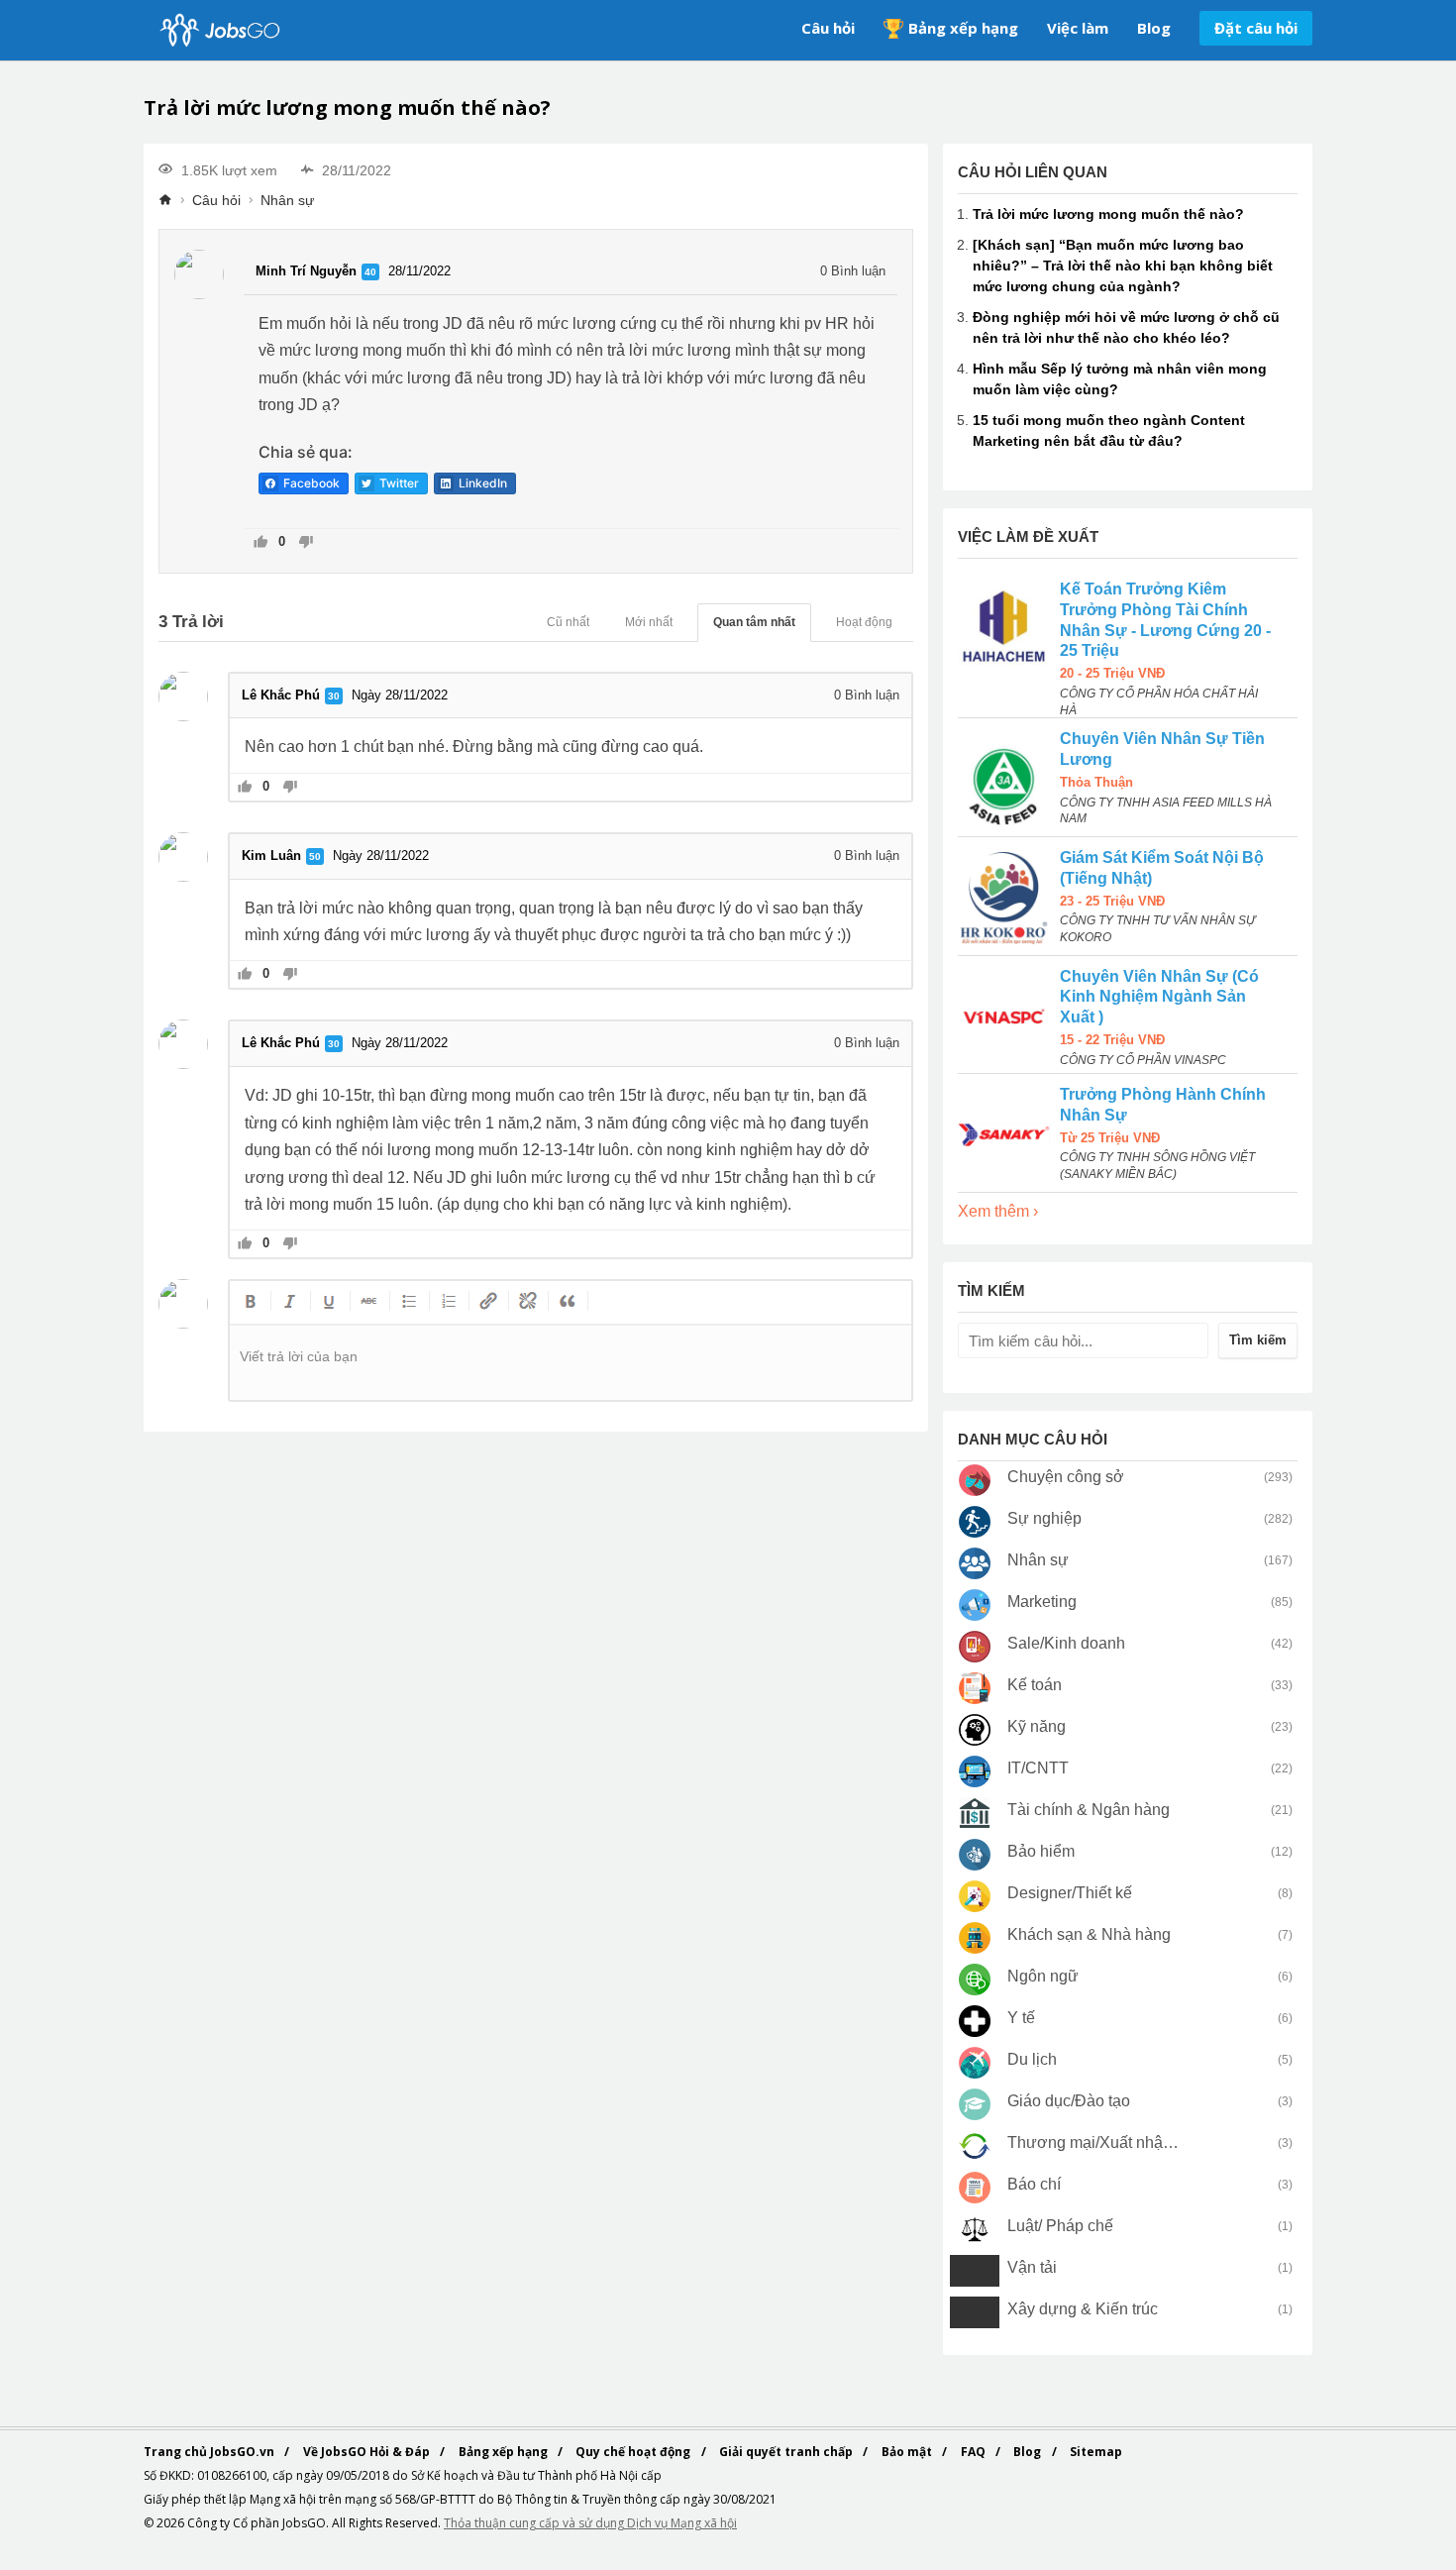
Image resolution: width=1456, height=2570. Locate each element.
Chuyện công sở (1066, 1477)
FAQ (975, 2452)
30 (334, 696)
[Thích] (261, 543)
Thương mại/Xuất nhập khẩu (1094, 2142)
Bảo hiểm (1041, 1851)
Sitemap (1096, 2452)
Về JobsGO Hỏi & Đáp (368, 2452)
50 (315, 857)
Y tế (1021, 2018)
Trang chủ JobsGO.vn (210, 2452)
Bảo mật (908, 2452)
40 (370, 272)
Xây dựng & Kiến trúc (1083, 2309)
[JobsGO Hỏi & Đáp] (218, 30)
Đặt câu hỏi (1256, 28)
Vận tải (1032, 2267)
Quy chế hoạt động (634, 2452)
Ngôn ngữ (1043, 1976)
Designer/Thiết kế (1070, 1893)
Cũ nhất (568, 622)
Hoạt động (864, 622)
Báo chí (1034, 2184)
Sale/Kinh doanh (1066, 1643)
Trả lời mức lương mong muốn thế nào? (1108, 214)
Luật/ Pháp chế (1060, 2226)
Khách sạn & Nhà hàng (1089, 1934)
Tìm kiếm (1258, 1340)
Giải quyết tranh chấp (787, 2452)
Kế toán (1035, 1685)
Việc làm (1078, 28)
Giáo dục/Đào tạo (1069, 2101)
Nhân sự (287, 200)
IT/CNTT (1038, 1768)
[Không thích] (306, 543)
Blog (1154, 28)
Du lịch (1032, 2059)
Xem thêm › (998, 1211)
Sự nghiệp (1044, 1518)
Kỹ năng (1037, 1726)
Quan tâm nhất (754, 622)
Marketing (1042, 1602)
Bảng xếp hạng (963, 28)
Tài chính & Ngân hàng (1089, 1810)
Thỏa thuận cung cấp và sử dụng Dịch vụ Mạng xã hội (590, 2523)
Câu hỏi (828, 28)
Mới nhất (649, 622)
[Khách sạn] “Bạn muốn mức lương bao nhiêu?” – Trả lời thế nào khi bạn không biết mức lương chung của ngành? (1123, 266)
